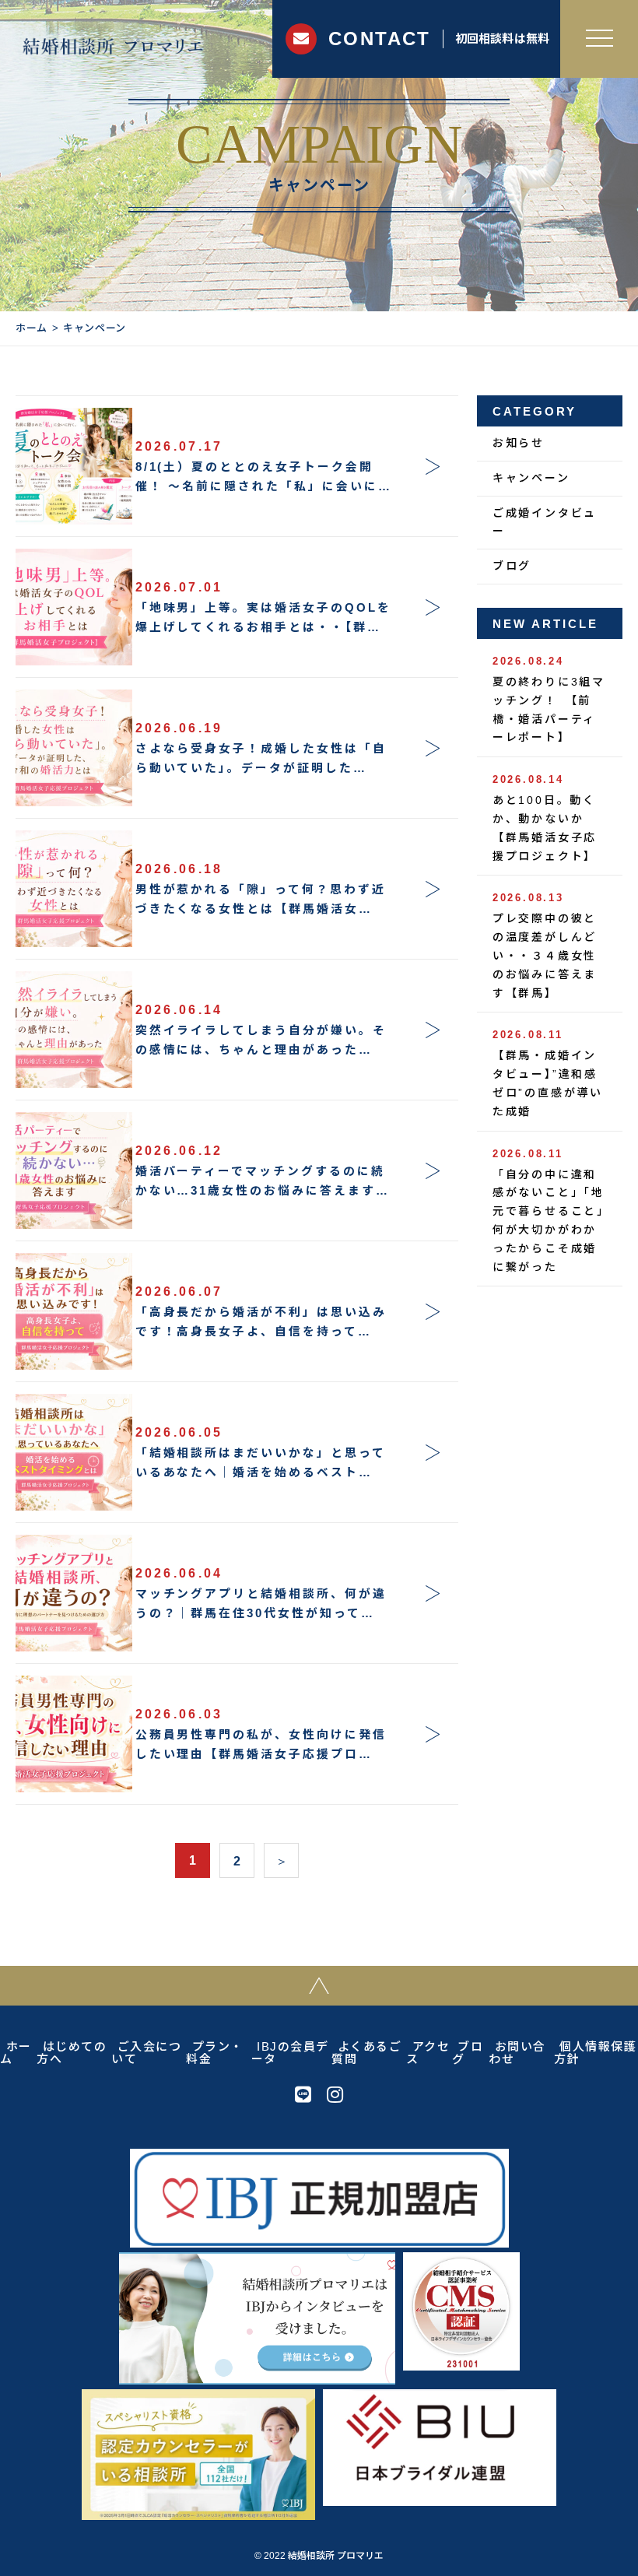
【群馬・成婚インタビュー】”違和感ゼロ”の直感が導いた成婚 (548, 1073)
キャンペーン (531, 478)
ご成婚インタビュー (545, 522)
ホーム (32, 328)
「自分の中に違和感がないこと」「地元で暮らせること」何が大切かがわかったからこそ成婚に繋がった (549, 1211)
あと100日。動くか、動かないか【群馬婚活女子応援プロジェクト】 (545, 818)
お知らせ (519, 443)
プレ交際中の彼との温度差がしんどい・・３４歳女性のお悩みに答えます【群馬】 (545, 945)
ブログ (512, 566)
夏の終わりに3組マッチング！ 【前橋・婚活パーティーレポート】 (549, 699)
